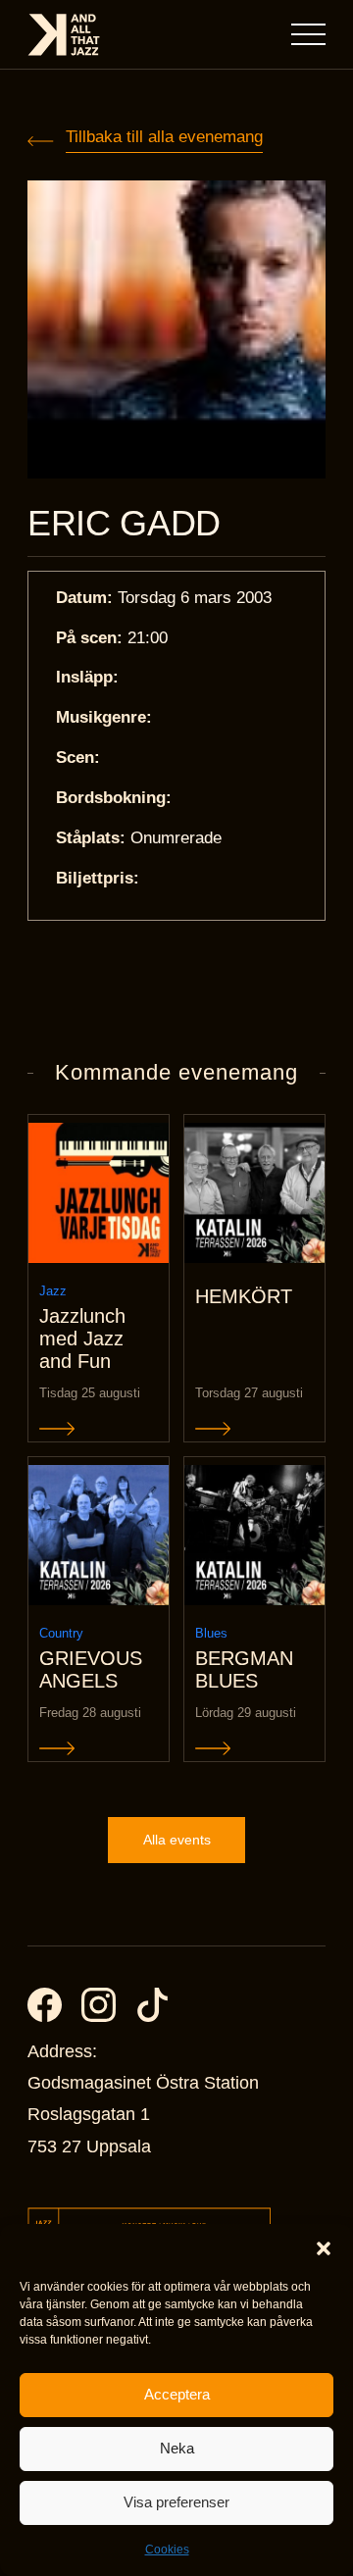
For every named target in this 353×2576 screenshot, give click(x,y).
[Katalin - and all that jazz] (64, 35)
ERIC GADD (124, 524)
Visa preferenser (176, 2502)
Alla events (177, 1840)
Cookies (167, 2550)
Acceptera (177, 2394)
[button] (324, 2248)
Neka (177, 2448)
